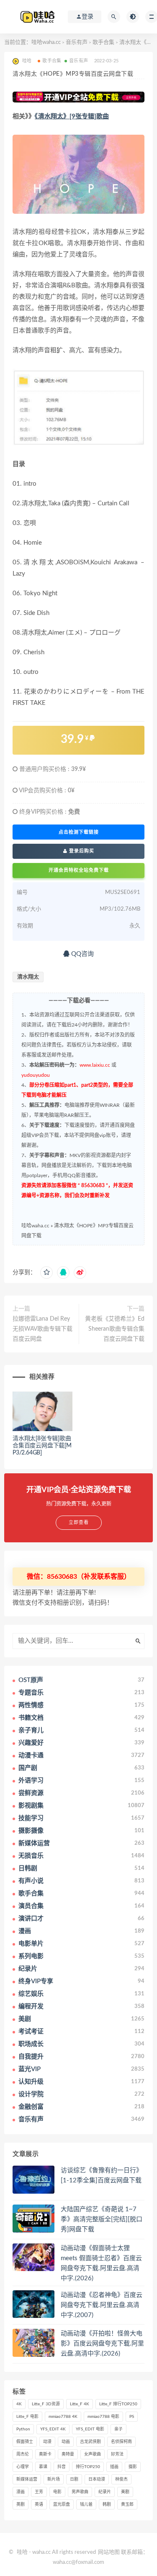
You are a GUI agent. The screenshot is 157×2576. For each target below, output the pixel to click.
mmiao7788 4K (63, 2417)
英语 (39, 2504)
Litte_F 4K (80, 2404)
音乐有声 (77, 42)
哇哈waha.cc (46, 42)
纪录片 (105, 2492)
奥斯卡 (45, 2454)
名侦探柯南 (121, 2442)
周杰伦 (23, 2454)
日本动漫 (97, 2479)
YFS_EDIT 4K (53, 2429)
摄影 (133, 2467)
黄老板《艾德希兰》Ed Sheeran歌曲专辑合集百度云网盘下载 (115, 1329)
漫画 (21, 2492)
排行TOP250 (88, 2467)
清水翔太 (28, 977)
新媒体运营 (27, 2479)
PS (132, 2417)
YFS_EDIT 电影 (90, 2429)
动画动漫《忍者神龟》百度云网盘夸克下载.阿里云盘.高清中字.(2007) (102, 2305)
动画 (66, 2442)
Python (23, 2429)
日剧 (74, 2479)
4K (19, 2404)
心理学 (23, 2467)
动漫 (47, 2442)
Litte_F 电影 (27, 2417)
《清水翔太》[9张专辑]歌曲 (72, 117)
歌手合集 (103, 42)
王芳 (39, 2492)
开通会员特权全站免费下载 (79, 870)
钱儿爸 (86, 2504)
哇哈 (22, 2552)
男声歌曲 (80, 2492)
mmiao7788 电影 (103, 2417)
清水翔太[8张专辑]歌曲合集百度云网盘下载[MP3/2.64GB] (42, 1446)
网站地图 (109, 2552)
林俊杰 (121, 2479)
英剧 (21, 2504)
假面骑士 (25, 2442)
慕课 (43, 2467)
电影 (57, 2492)
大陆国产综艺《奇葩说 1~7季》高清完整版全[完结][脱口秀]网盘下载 (102, 2219)
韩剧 (107, 2504)
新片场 (54, 2479)
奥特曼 (68, 2454)
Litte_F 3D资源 (46, 2404)
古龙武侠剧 (90, 2442)
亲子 (118, 2429)
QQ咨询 (82, 954)
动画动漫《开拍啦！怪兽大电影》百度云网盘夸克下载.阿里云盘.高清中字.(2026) (102, 2344)
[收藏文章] (46, 1273)
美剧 (125, 2492)
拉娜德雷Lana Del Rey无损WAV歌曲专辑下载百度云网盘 (42, 1329)
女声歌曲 (93, 2454)
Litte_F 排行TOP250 (118, 2404)
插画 (114, 2467)
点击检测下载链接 (79, 832)
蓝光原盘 (62, 2504)
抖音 (62, 2467)
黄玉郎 (127, 2504)
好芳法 (117, 2454)
